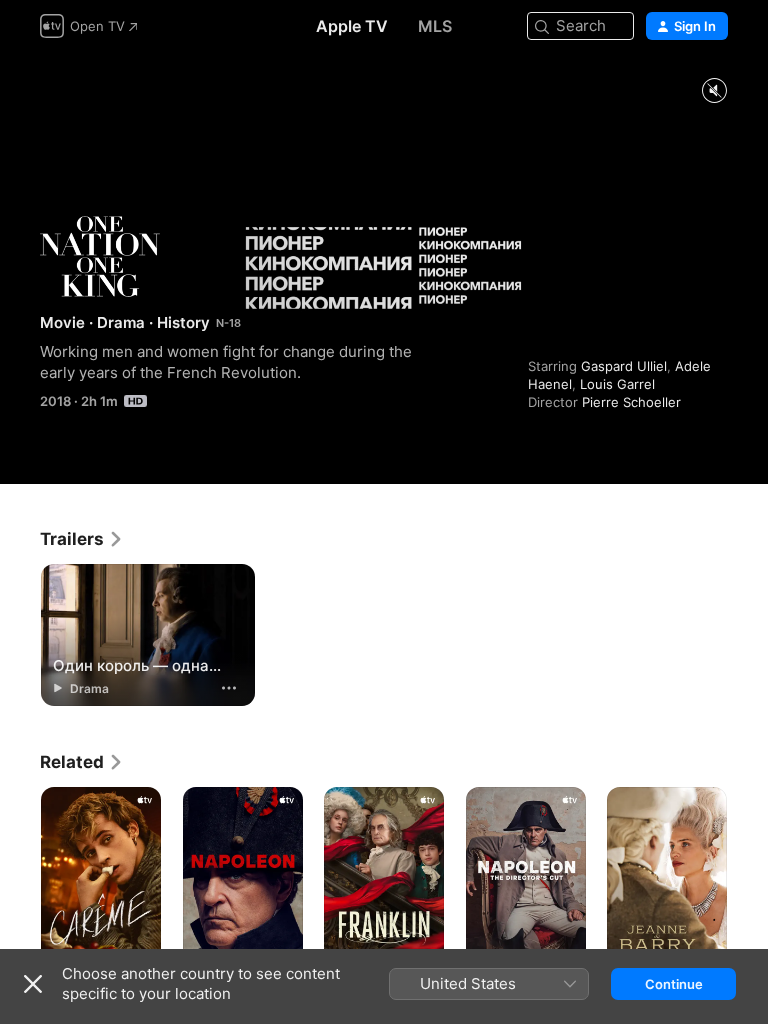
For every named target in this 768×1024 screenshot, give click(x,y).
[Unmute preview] (714, 91)
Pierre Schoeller (631, 402)
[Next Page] (748, 877)
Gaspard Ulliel (624, 366)
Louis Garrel (617, 384)
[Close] (33, 984)
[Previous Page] (20, 877)
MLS (435, 26)
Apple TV (352, 26)
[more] (229, 688)
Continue (674, 984)
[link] (82, 539)
